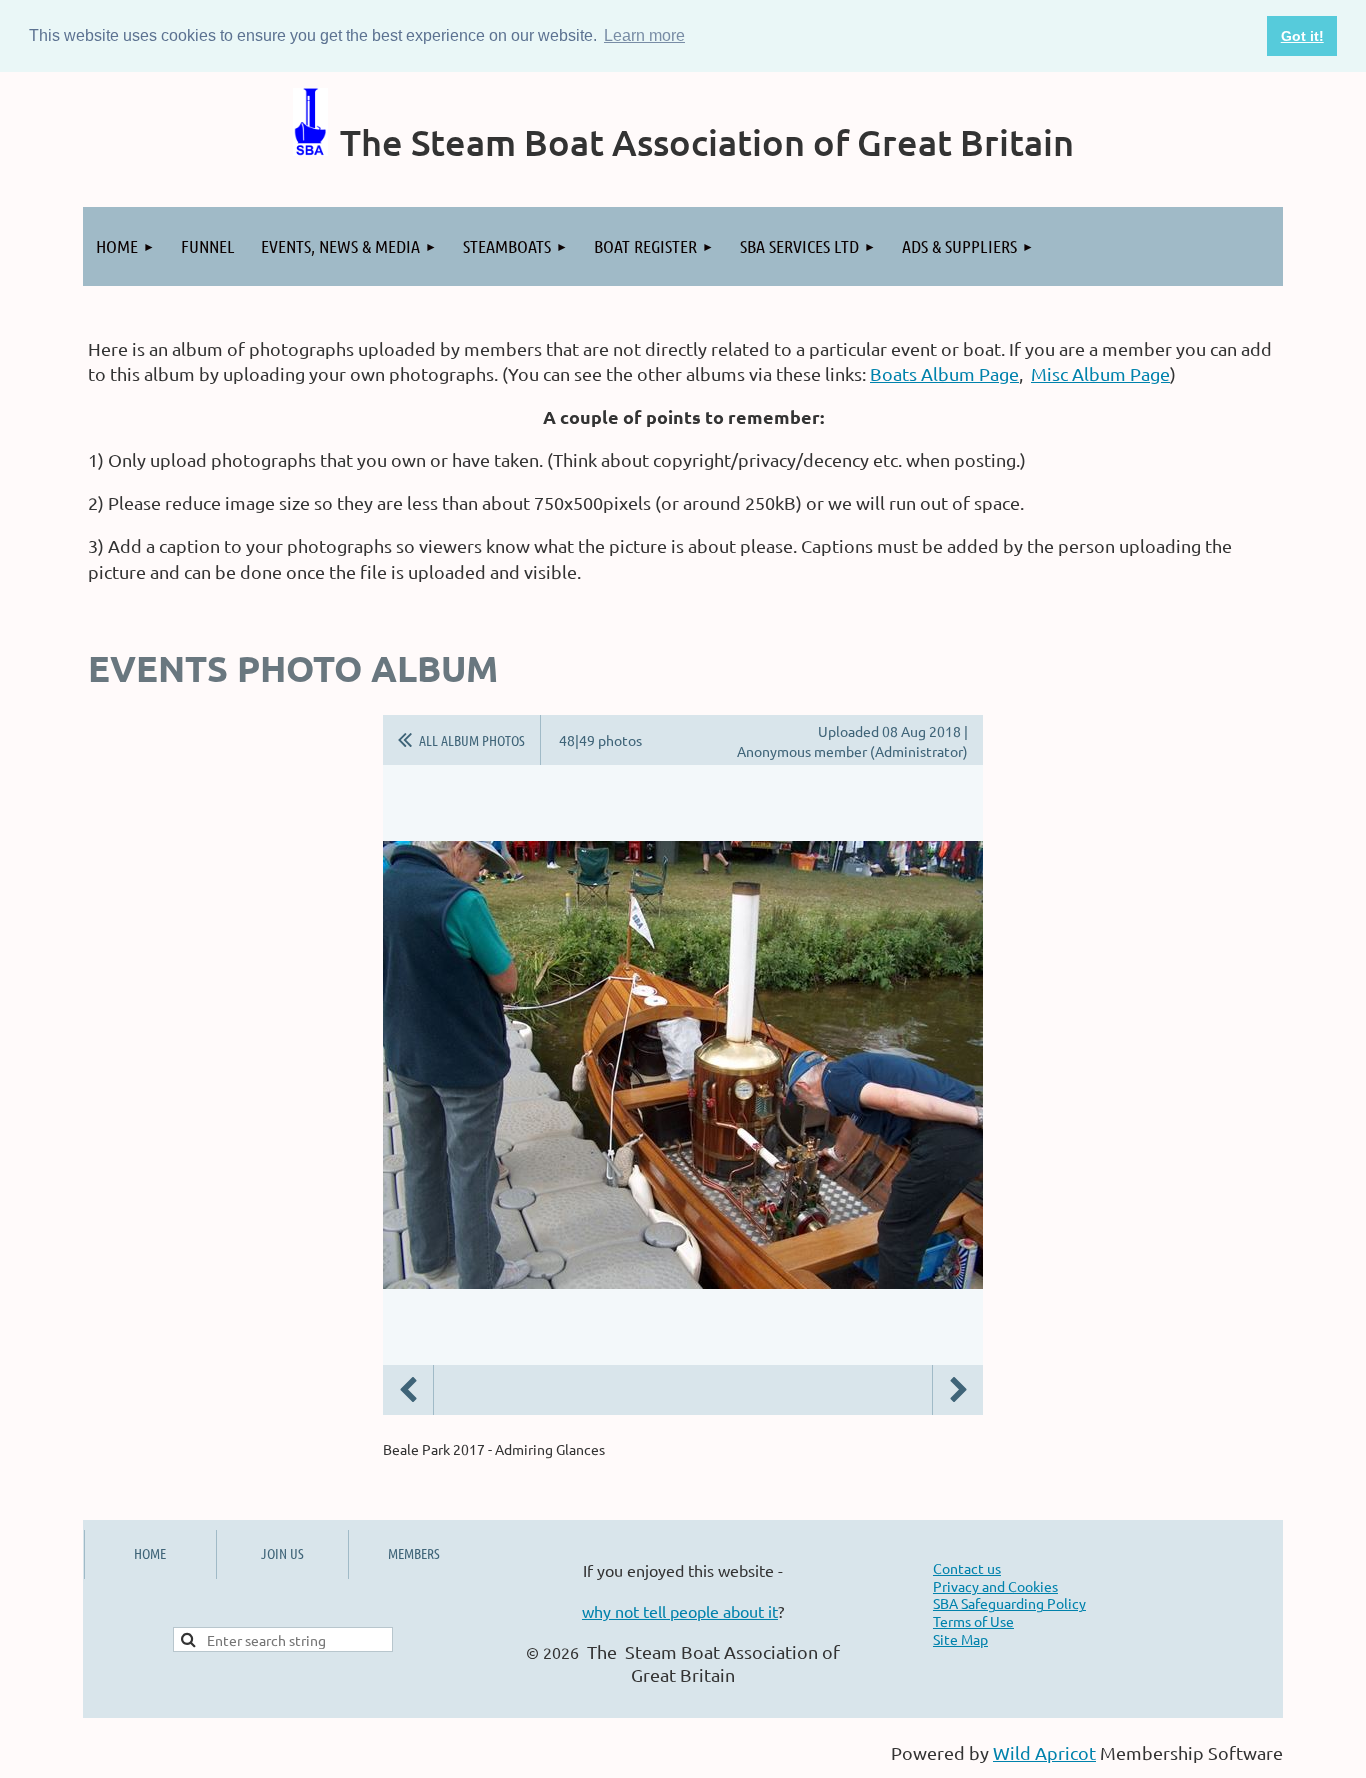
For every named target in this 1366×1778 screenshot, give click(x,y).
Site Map (960, 1639)
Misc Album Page (1100, 373)
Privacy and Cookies (995, 1586)
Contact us (967, 1568)
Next (958, 1390)
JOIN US (282, 1553)
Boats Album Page (944, 373)
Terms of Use (973, 1621)
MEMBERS (414, 1553)
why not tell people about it (680, 1611)
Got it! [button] (1302, 36)
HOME (150, 1553)
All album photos (472, 740)
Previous (408, 1390)
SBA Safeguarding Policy (1009, 1603)
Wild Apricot (1044, 1752)
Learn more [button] (644, 35)
